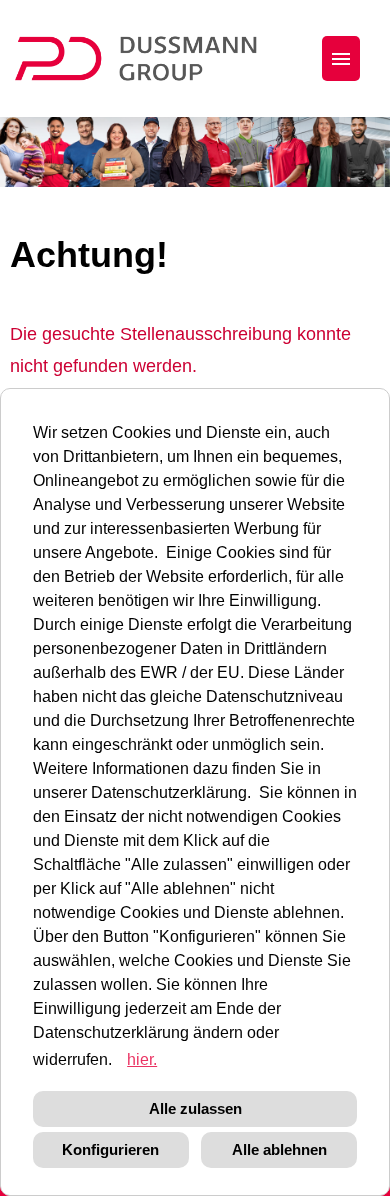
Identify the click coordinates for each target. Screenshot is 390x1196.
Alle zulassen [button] (195, 1108)
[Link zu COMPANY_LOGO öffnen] (148, 58)
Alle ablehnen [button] (279, 1149)
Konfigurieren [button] (110, 1149)
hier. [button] (142, 1059)
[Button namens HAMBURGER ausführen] (341, 58)
